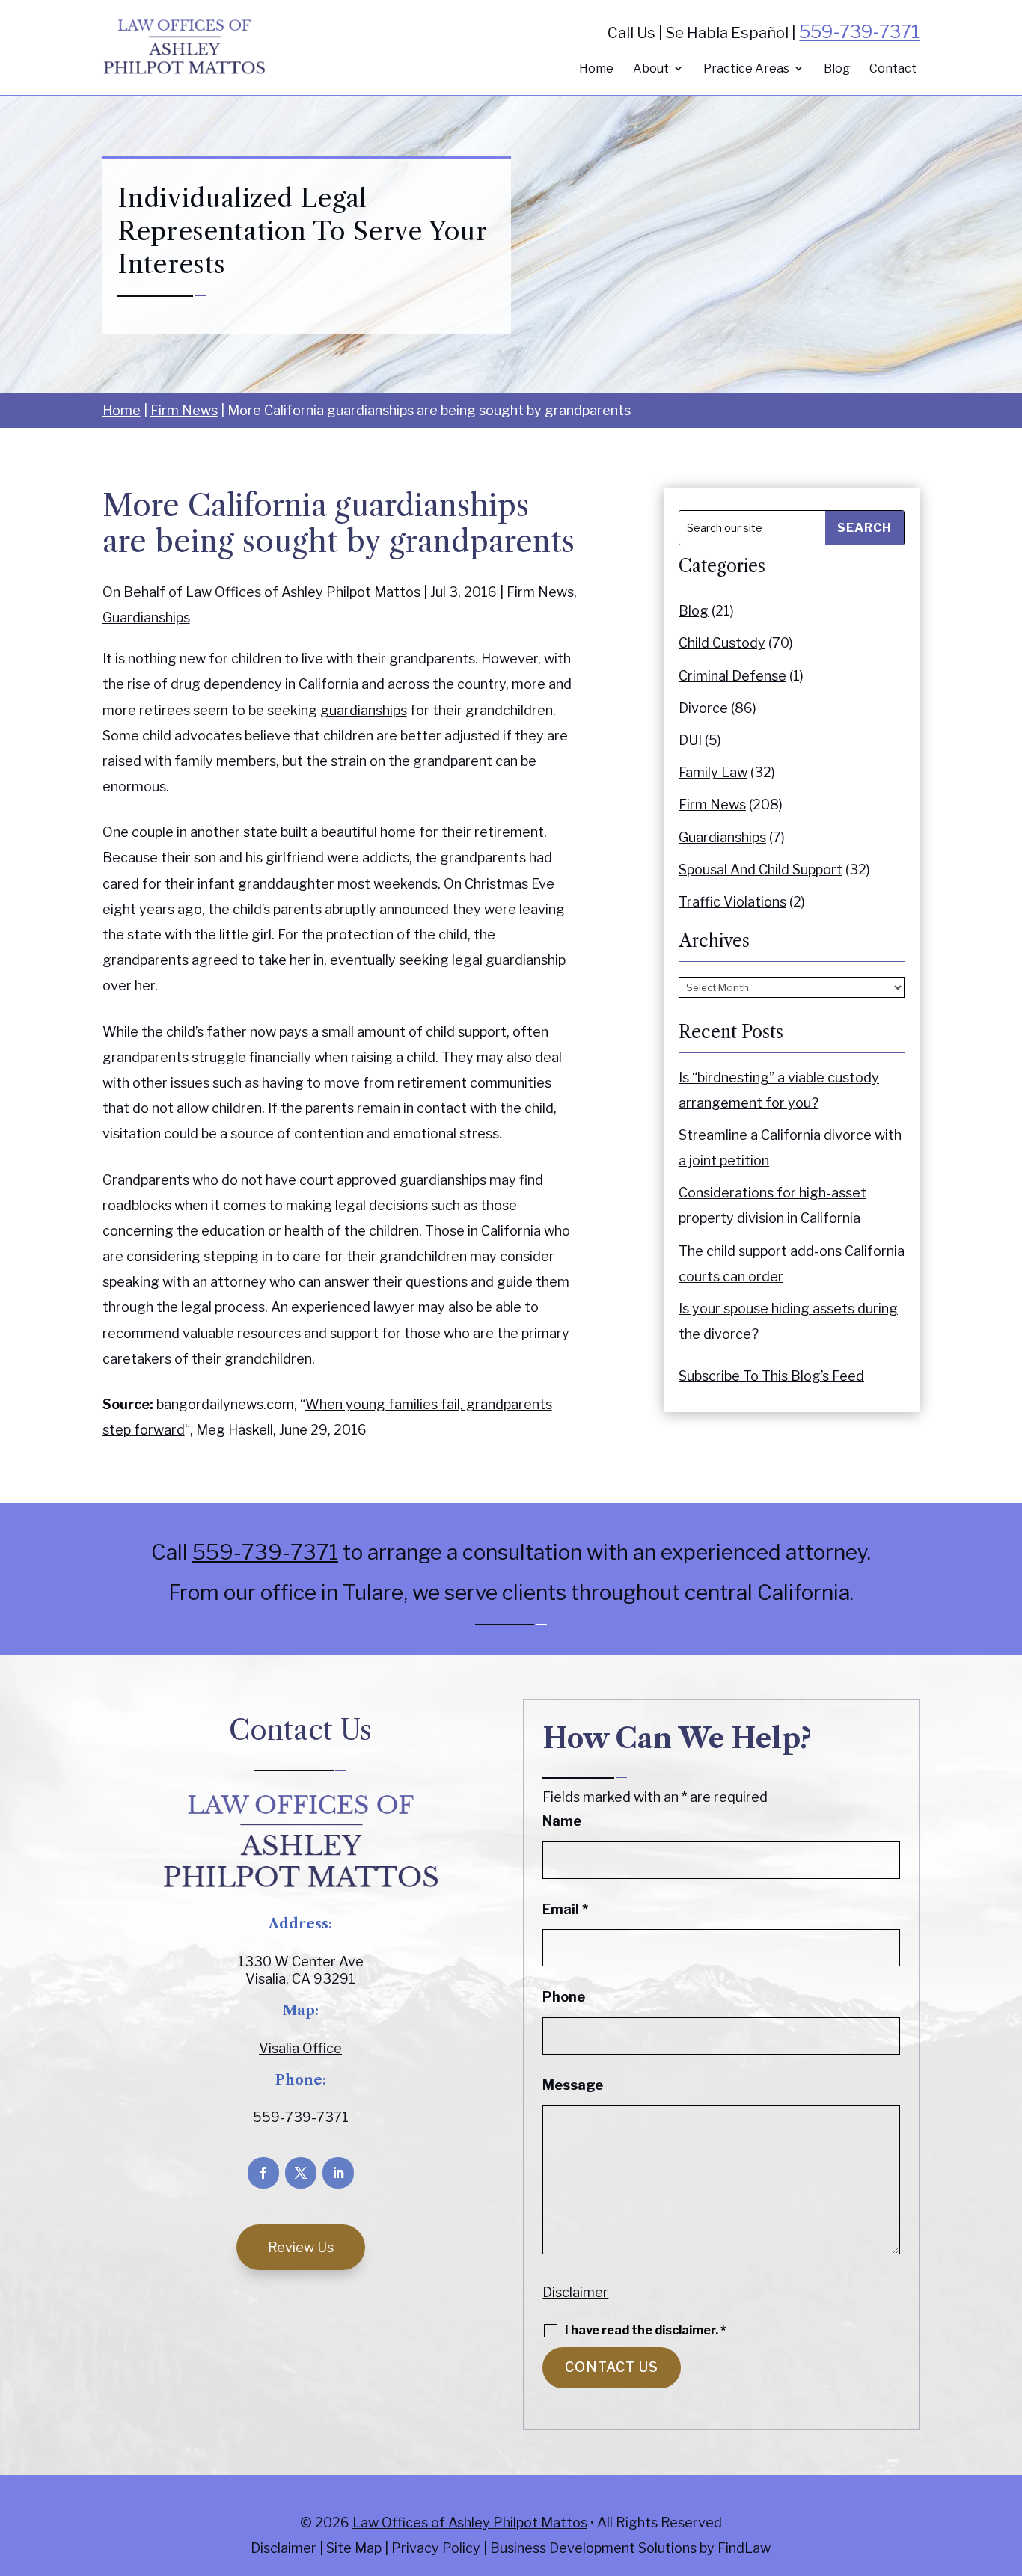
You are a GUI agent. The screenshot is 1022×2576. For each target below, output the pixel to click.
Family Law (713, 772)
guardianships (364, 710)
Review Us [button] (301, 2247)
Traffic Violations (732, 902)
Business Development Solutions (593, 2548)
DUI (690, 740)
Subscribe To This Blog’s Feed (771, 1376)
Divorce (703, 708)
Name (562, 1821)
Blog (837, 69)
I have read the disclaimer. (645, 2331)
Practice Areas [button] (746, 69)
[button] (1007, 2468)
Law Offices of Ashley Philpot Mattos (303, 592)
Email (565, 1909)
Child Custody (722, 643)
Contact (893, 69)
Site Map (354, 2548)
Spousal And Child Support (761, 870)
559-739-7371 (859, 32)
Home (596, 69)
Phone (564, 1997)
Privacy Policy (436, 2548)
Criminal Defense (732, 676)
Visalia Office (300, 2048)
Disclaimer (575, 2292)
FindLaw (744, 2548)
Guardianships (146, 617)
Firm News (540, 592)
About (651, 69)
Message (573, 2085)
